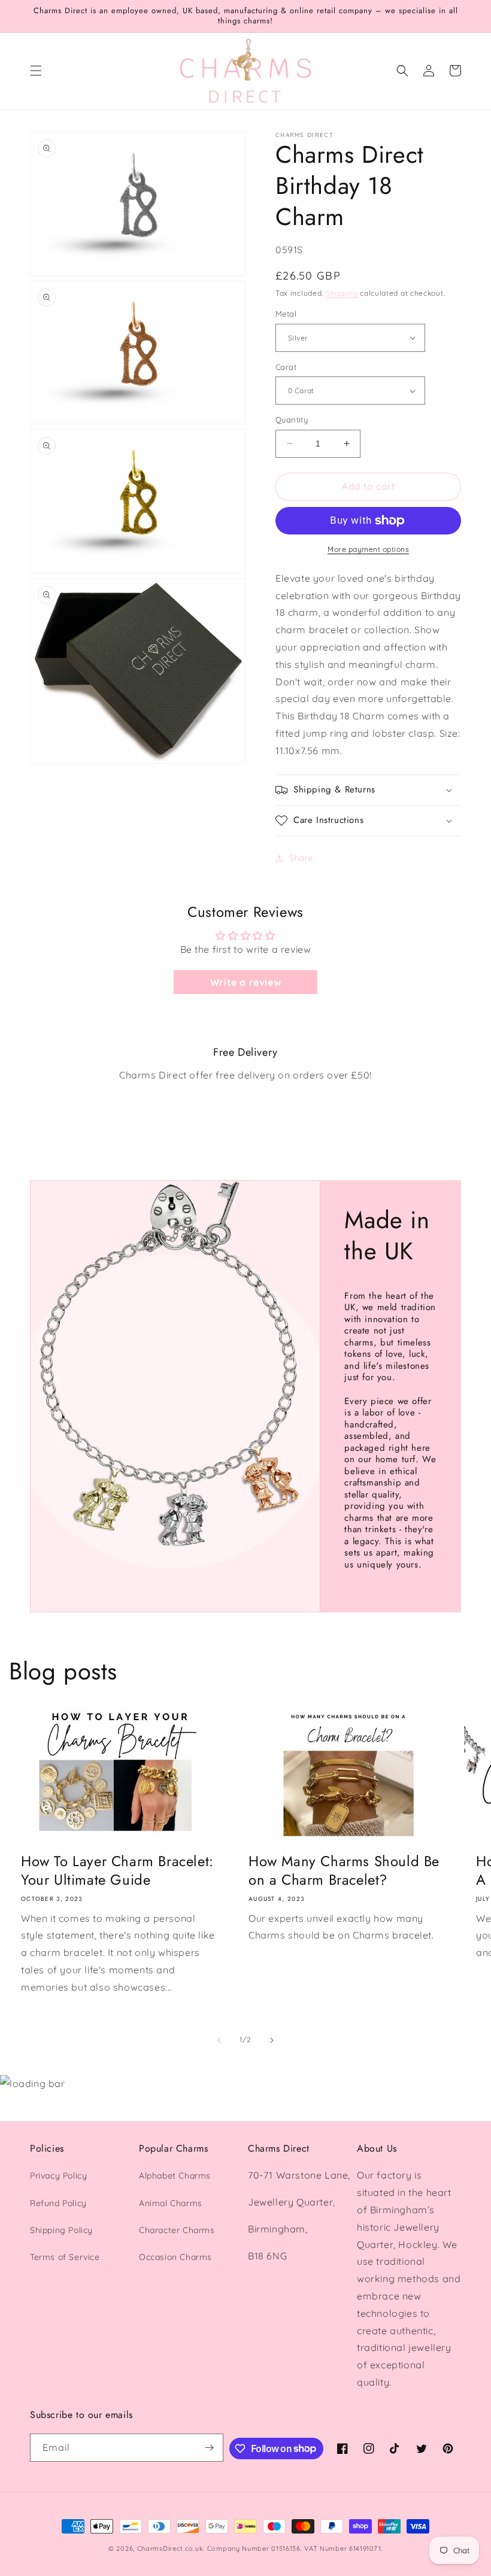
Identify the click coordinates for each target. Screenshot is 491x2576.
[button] (36, 71)
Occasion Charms (175, 2257)
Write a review (245, 982)
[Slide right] (272, 2040)
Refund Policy (58, 2203)
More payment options (368, 549)
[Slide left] (219, 2040)
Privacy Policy (58, 2176)
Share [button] (301, 858)
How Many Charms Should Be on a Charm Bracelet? (344, 1870)
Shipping (342, 293)
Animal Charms (171, 2203)
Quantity (292, 420)
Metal (286, 314)
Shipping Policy (61, 2230)
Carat (286, 367)
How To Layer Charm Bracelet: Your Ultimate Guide (117, 1870)
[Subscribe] (210, 2448)
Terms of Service (65, 2257)
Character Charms (177, 2230)
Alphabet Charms (175, 2176)
